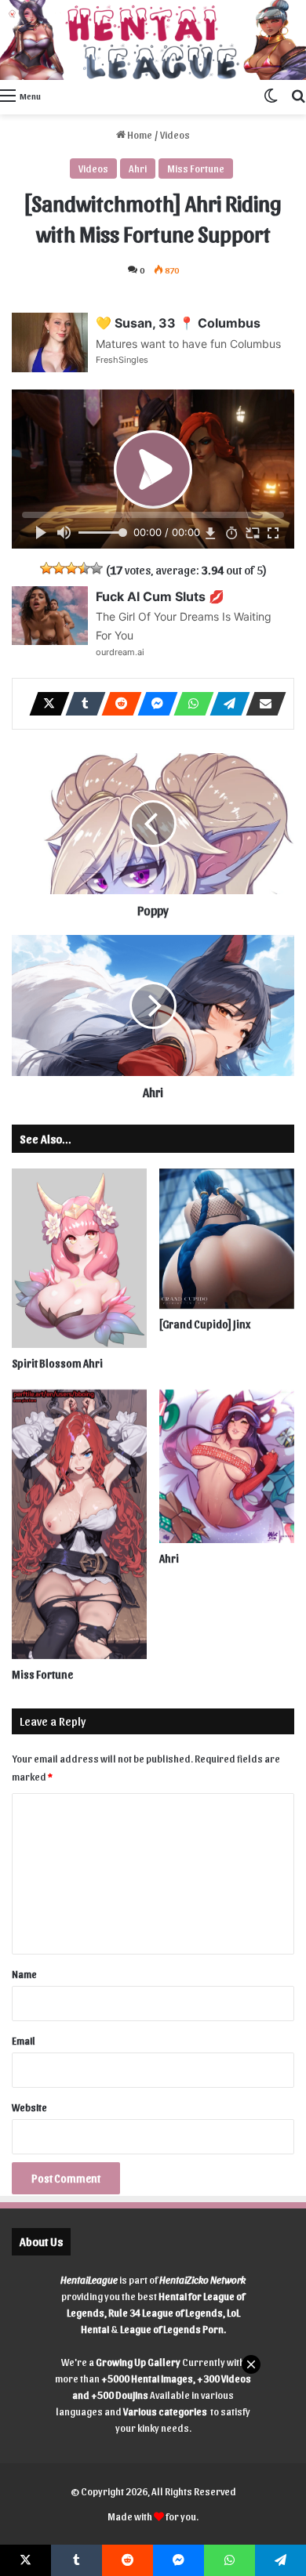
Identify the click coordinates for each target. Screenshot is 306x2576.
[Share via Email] (261, 704)
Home (139, 134)
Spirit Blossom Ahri (57, 1363)
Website (29, 2107)
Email (24, 2040)
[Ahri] (227, 1466)
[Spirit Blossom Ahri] (79, 1258)
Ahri (138, 168)
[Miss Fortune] (79, 1524)
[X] (45, 704)
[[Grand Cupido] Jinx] (227, 1239)
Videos (175, 134)
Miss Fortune (196, 168)
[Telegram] (225, 704)
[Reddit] (117, 704)
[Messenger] (153, 704)
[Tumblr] (81, 704)
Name (24, 1974)
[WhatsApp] (189, 704)
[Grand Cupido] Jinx (205, 1324)
